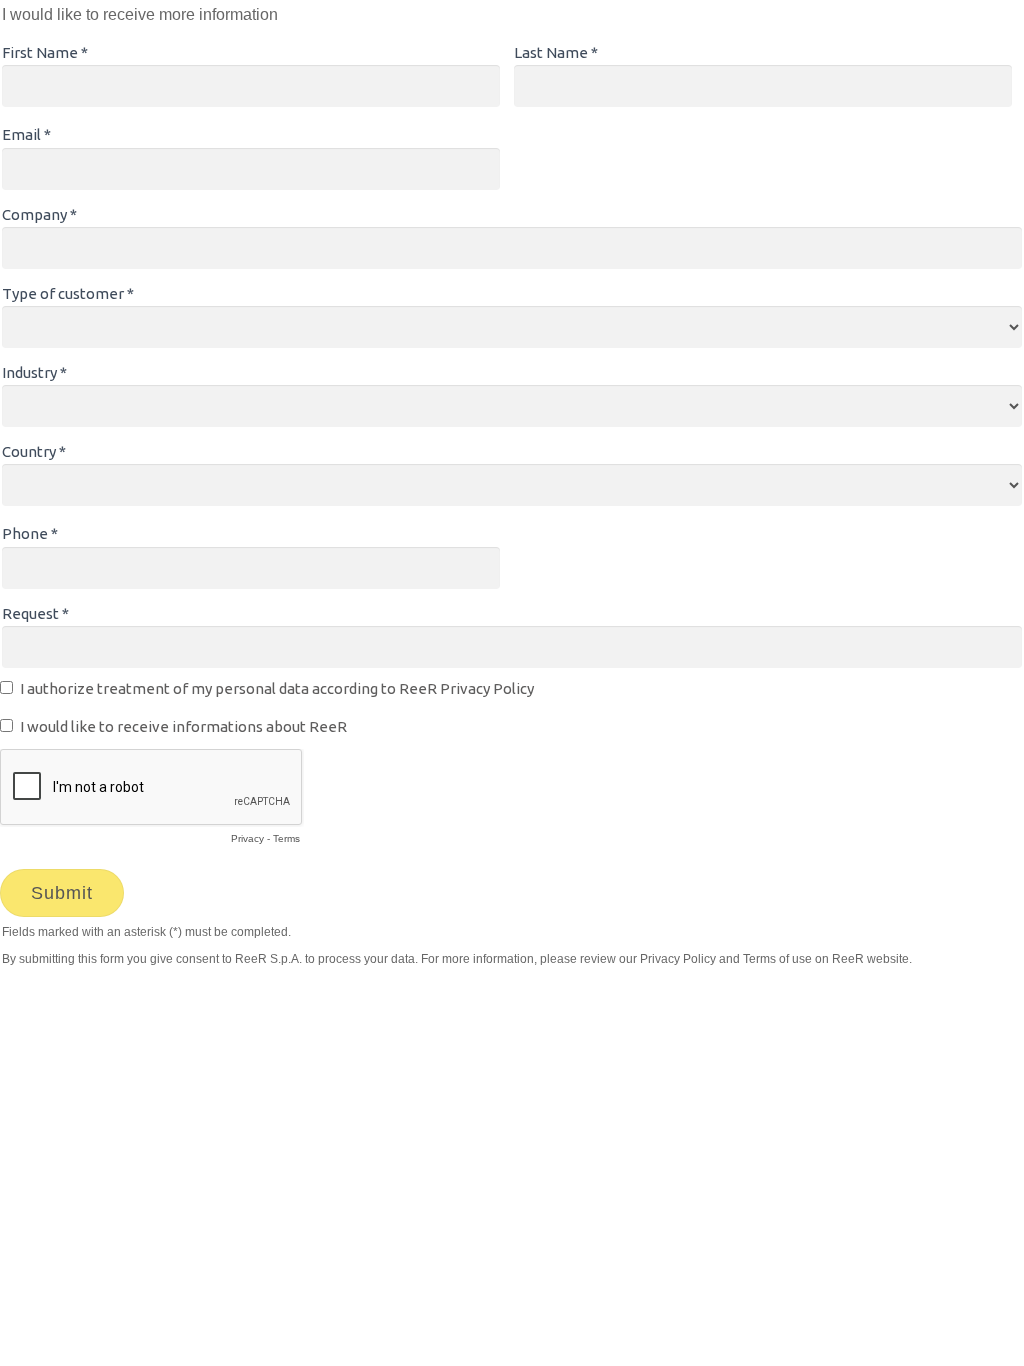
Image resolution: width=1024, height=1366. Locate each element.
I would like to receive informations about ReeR (183, 726)
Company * (39, 214)
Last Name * (556, 52)
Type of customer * (68, 293)
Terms (286, 838)
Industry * (34, 372)
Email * (26, 134)
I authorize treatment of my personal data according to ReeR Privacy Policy (277, 688)
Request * (35, 613)
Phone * (30, 533)
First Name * (45, 52)
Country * (34, 451)
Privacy (247, 838)
